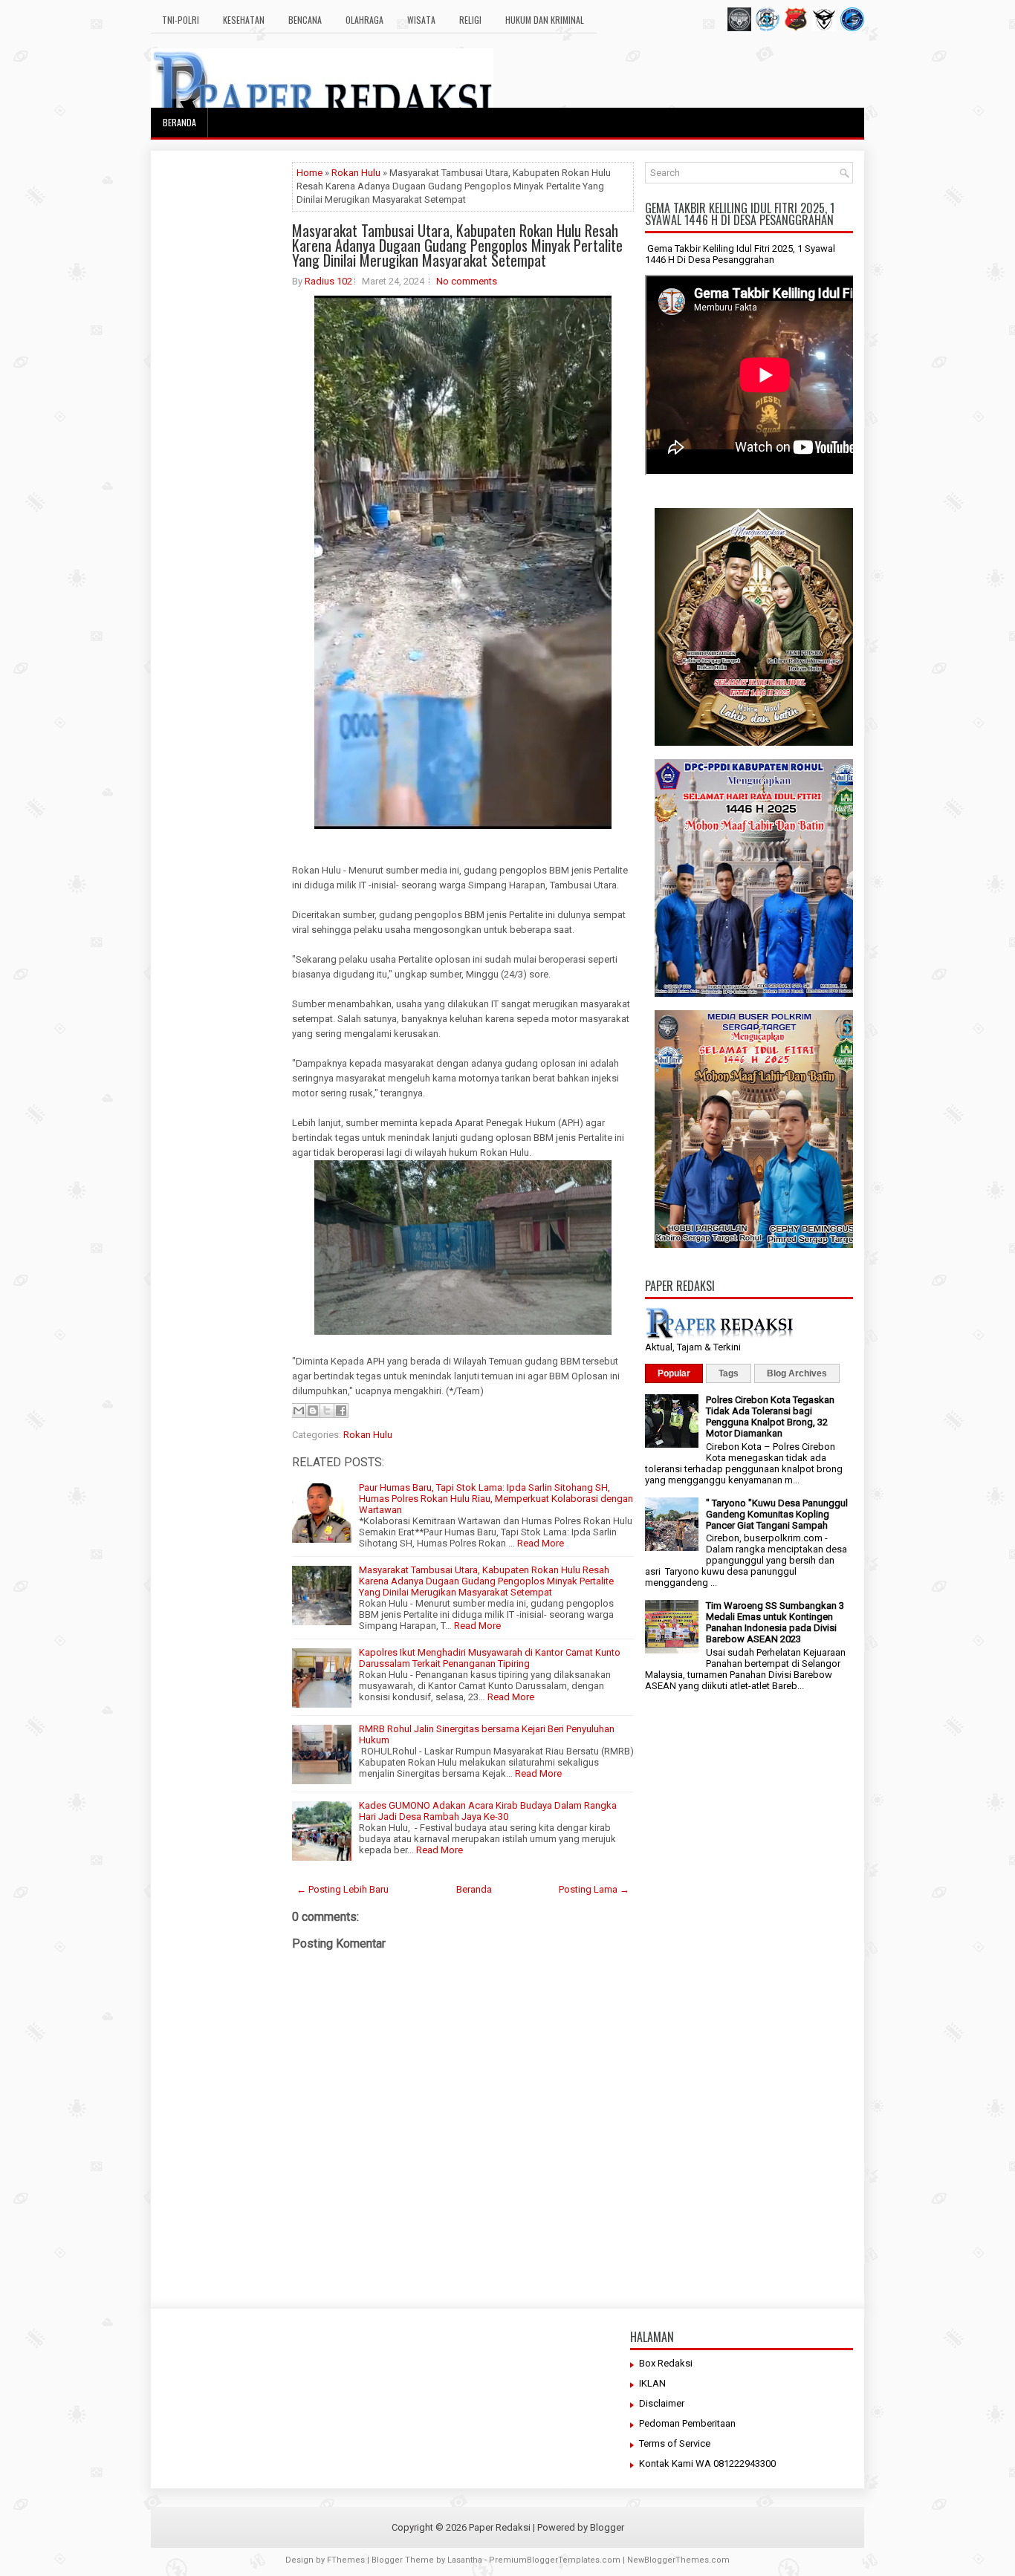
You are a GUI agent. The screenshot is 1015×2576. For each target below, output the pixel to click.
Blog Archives (797, 1373)
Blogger (607, 2527)
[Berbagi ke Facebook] (341, 1411)
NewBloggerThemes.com (678, 2560)
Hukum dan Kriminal (545, 20)
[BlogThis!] (313, 1411)
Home (309, 173)
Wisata (421, 20)
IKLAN (652, 2383)
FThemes (346, 2560)
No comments (467, 281)
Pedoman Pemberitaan (687, 2423)
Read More (541, 1543)
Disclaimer (662, 2403)
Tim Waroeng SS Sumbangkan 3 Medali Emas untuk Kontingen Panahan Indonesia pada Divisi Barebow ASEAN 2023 (775, 1622)
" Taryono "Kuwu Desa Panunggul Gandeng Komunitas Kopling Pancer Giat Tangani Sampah (777, 1514)
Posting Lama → (594, 1889)
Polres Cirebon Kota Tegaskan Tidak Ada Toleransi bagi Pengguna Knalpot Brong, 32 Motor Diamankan (770, 1417)
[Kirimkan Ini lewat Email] (299, 1411)
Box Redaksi (666, 2363)
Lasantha (465, 2560)
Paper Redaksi (500, 2527)
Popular (674, 1373)
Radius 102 (328, 281)
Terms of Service (675, 2443)
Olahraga (364, 20)
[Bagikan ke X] (327, 1411)
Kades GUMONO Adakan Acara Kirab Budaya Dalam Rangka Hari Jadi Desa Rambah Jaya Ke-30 (488, 1811)
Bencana (305, 20)
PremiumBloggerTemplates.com (555, 2560)
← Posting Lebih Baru (343, 1889)
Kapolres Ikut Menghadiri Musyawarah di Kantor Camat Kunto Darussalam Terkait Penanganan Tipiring (490, 1658)
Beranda (179, 122)
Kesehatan (244, 20)
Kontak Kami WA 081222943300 (707, 2463)
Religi (470, 20)
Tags (729, 1373)
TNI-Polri (181, 20)
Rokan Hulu (356, 173)
